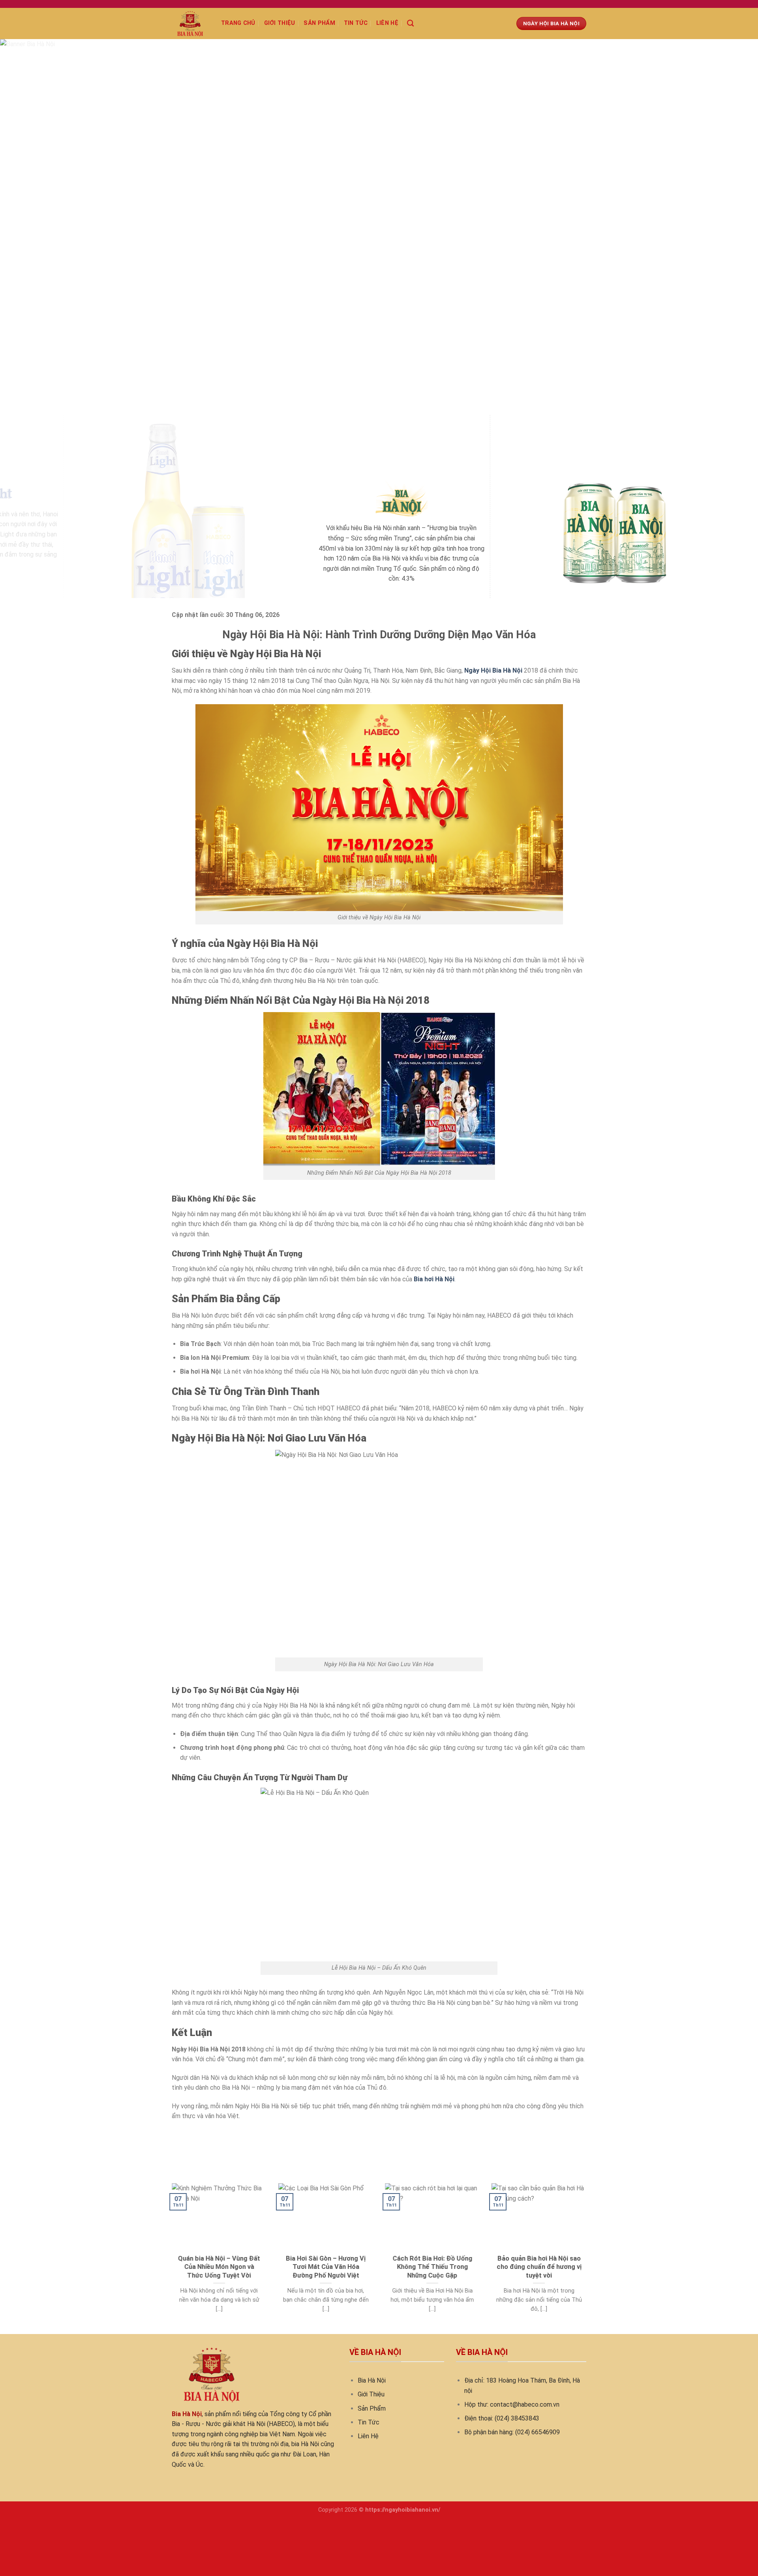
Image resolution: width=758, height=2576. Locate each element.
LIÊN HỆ (387, 23)
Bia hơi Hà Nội (434, 1279)
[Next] (733, 227)
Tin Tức (369, 2422)
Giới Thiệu (371, 2394)
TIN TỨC (356, 23)
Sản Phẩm (372, 2408)
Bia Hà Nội (372, 2380)
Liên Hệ (368, 2436)
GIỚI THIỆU (280, 23)
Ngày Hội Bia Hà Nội (493, 670)
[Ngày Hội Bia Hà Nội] (190, 23)
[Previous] (25, 227)
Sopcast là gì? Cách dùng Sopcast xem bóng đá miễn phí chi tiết (261, 2134)
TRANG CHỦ (238, 23)
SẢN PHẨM (319, 23)
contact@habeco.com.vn (525, 2404)
